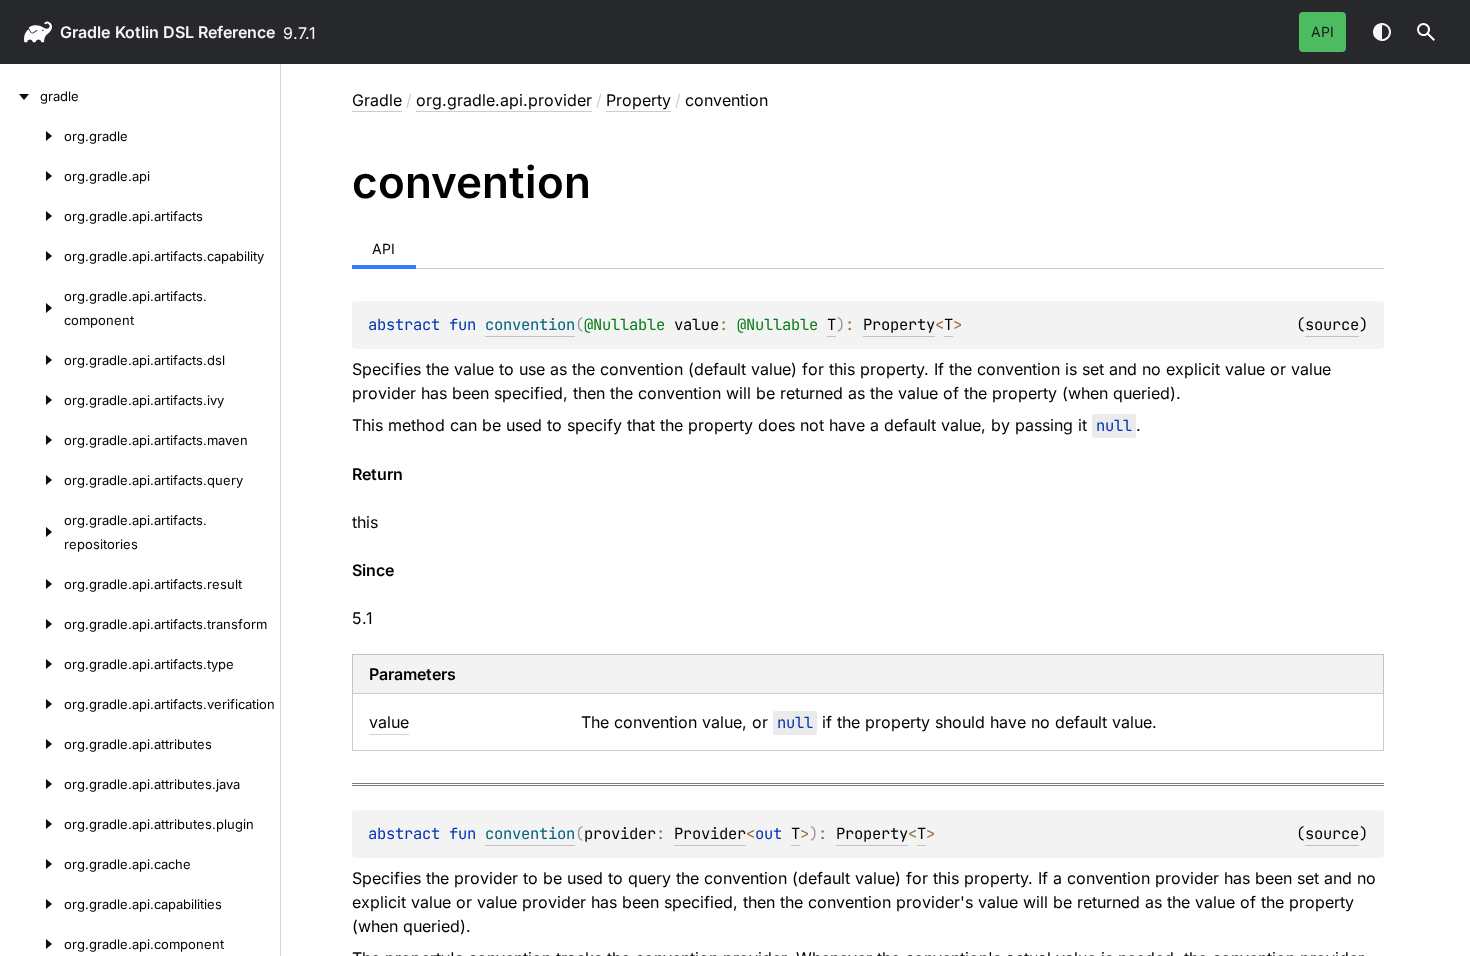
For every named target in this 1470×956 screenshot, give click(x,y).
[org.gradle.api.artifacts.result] (32, 584)
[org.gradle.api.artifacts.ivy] (32, 400)
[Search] (1426, 32)
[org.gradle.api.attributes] (32, 744)
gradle (85, 32)
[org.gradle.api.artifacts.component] (32, 308)
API (1322, 31)
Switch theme (1382, 32)
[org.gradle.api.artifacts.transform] (32, 624)
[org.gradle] (32, 136)
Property (638, 100)
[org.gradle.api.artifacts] (32, 216)
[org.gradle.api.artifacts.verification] (32, 704)
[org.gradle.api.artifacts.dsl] (32, 360)
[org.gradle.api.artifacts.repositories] (32, 532)
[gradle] (20, 96)
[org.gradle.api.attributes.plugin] (32, 824)
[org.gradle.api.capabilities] (32, 904)
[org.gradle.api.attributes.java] (32, 784)
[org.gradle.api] (32, 176)
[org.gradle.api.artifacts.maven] (32, 440)
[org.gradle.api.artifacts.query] (32, 480)
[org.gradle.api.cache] (32, 864)
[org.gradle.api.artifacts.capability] (32, 256)
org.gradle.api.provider (504, 100)
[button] (1426, 32)
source (1332, 324)
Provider (710, 833)
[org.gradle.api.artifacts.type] (32, 664)
